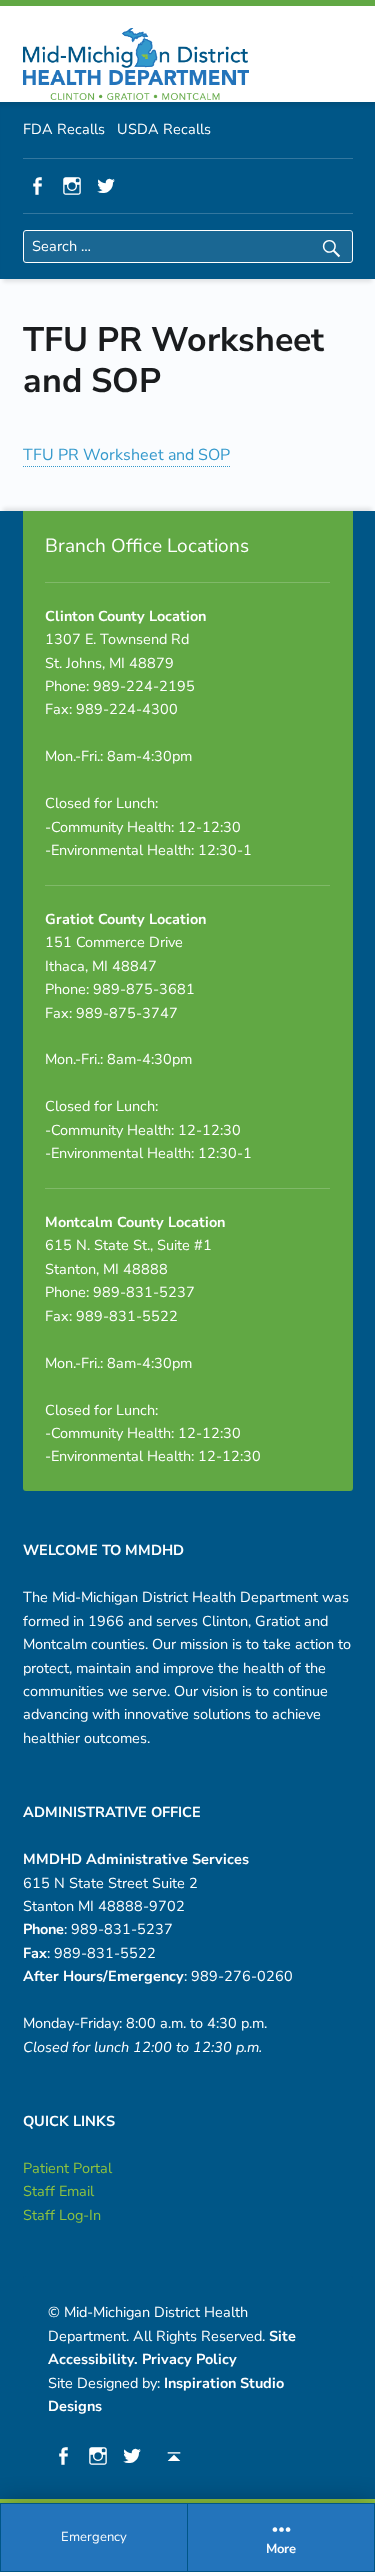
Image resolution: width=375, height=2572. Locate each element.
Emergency (94, 2537)
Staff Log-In (62, 2215)
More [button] (281, 2550)
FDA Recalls (64, 129)
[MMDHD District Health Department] (136, 64)
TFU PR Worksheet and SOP (126, 455)
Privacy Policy (189, 2359)
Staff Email (58, 2191)
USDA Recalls (164, 129)
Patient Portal (67, 2168)
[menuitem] (94, 2538)
